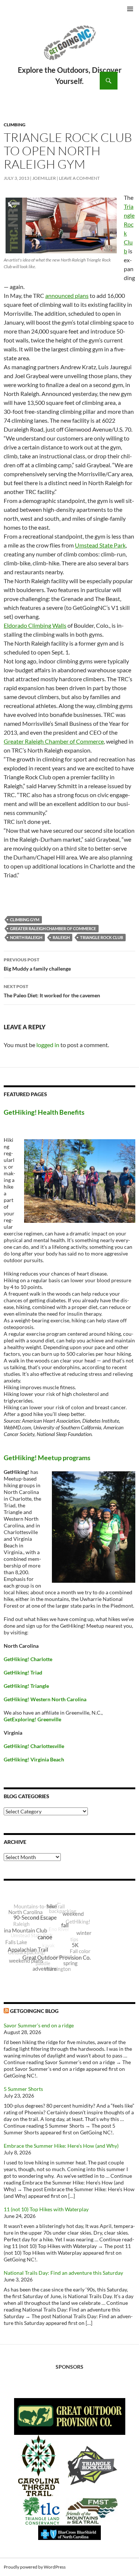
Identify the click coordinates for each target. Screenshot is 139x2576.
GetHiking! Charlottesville (34, 1746)
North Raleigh (26, 937)
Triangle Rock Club (102, 937)
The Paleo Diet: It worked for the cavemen (52, 991)
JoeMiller (44, 178)
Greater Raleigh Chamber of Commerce (54, 741)
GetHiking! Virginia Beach (34, 1759)
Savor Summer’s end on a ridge (39, 2025)
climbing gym (25, 920)
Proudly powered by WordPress (35, 2567)
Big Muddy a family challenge (37, 964)
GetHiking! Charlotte (28, 1659)
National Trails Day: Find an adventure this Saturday (63, 2273)
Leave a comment (79, 178)
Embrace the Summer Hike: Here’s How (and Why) (61, 2146)
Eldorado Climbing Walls (35, 625)
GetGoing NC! (69, 48)
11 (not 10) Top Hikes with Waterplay (46, 2209)
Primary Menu (130, 9)
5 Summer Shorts (23, 2089)
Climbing (15, 125)
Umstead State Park (100, 545)
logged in (48, 1045)
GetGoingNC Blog (34, 2011)
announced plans (67, 295)
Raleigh (61, 937)
